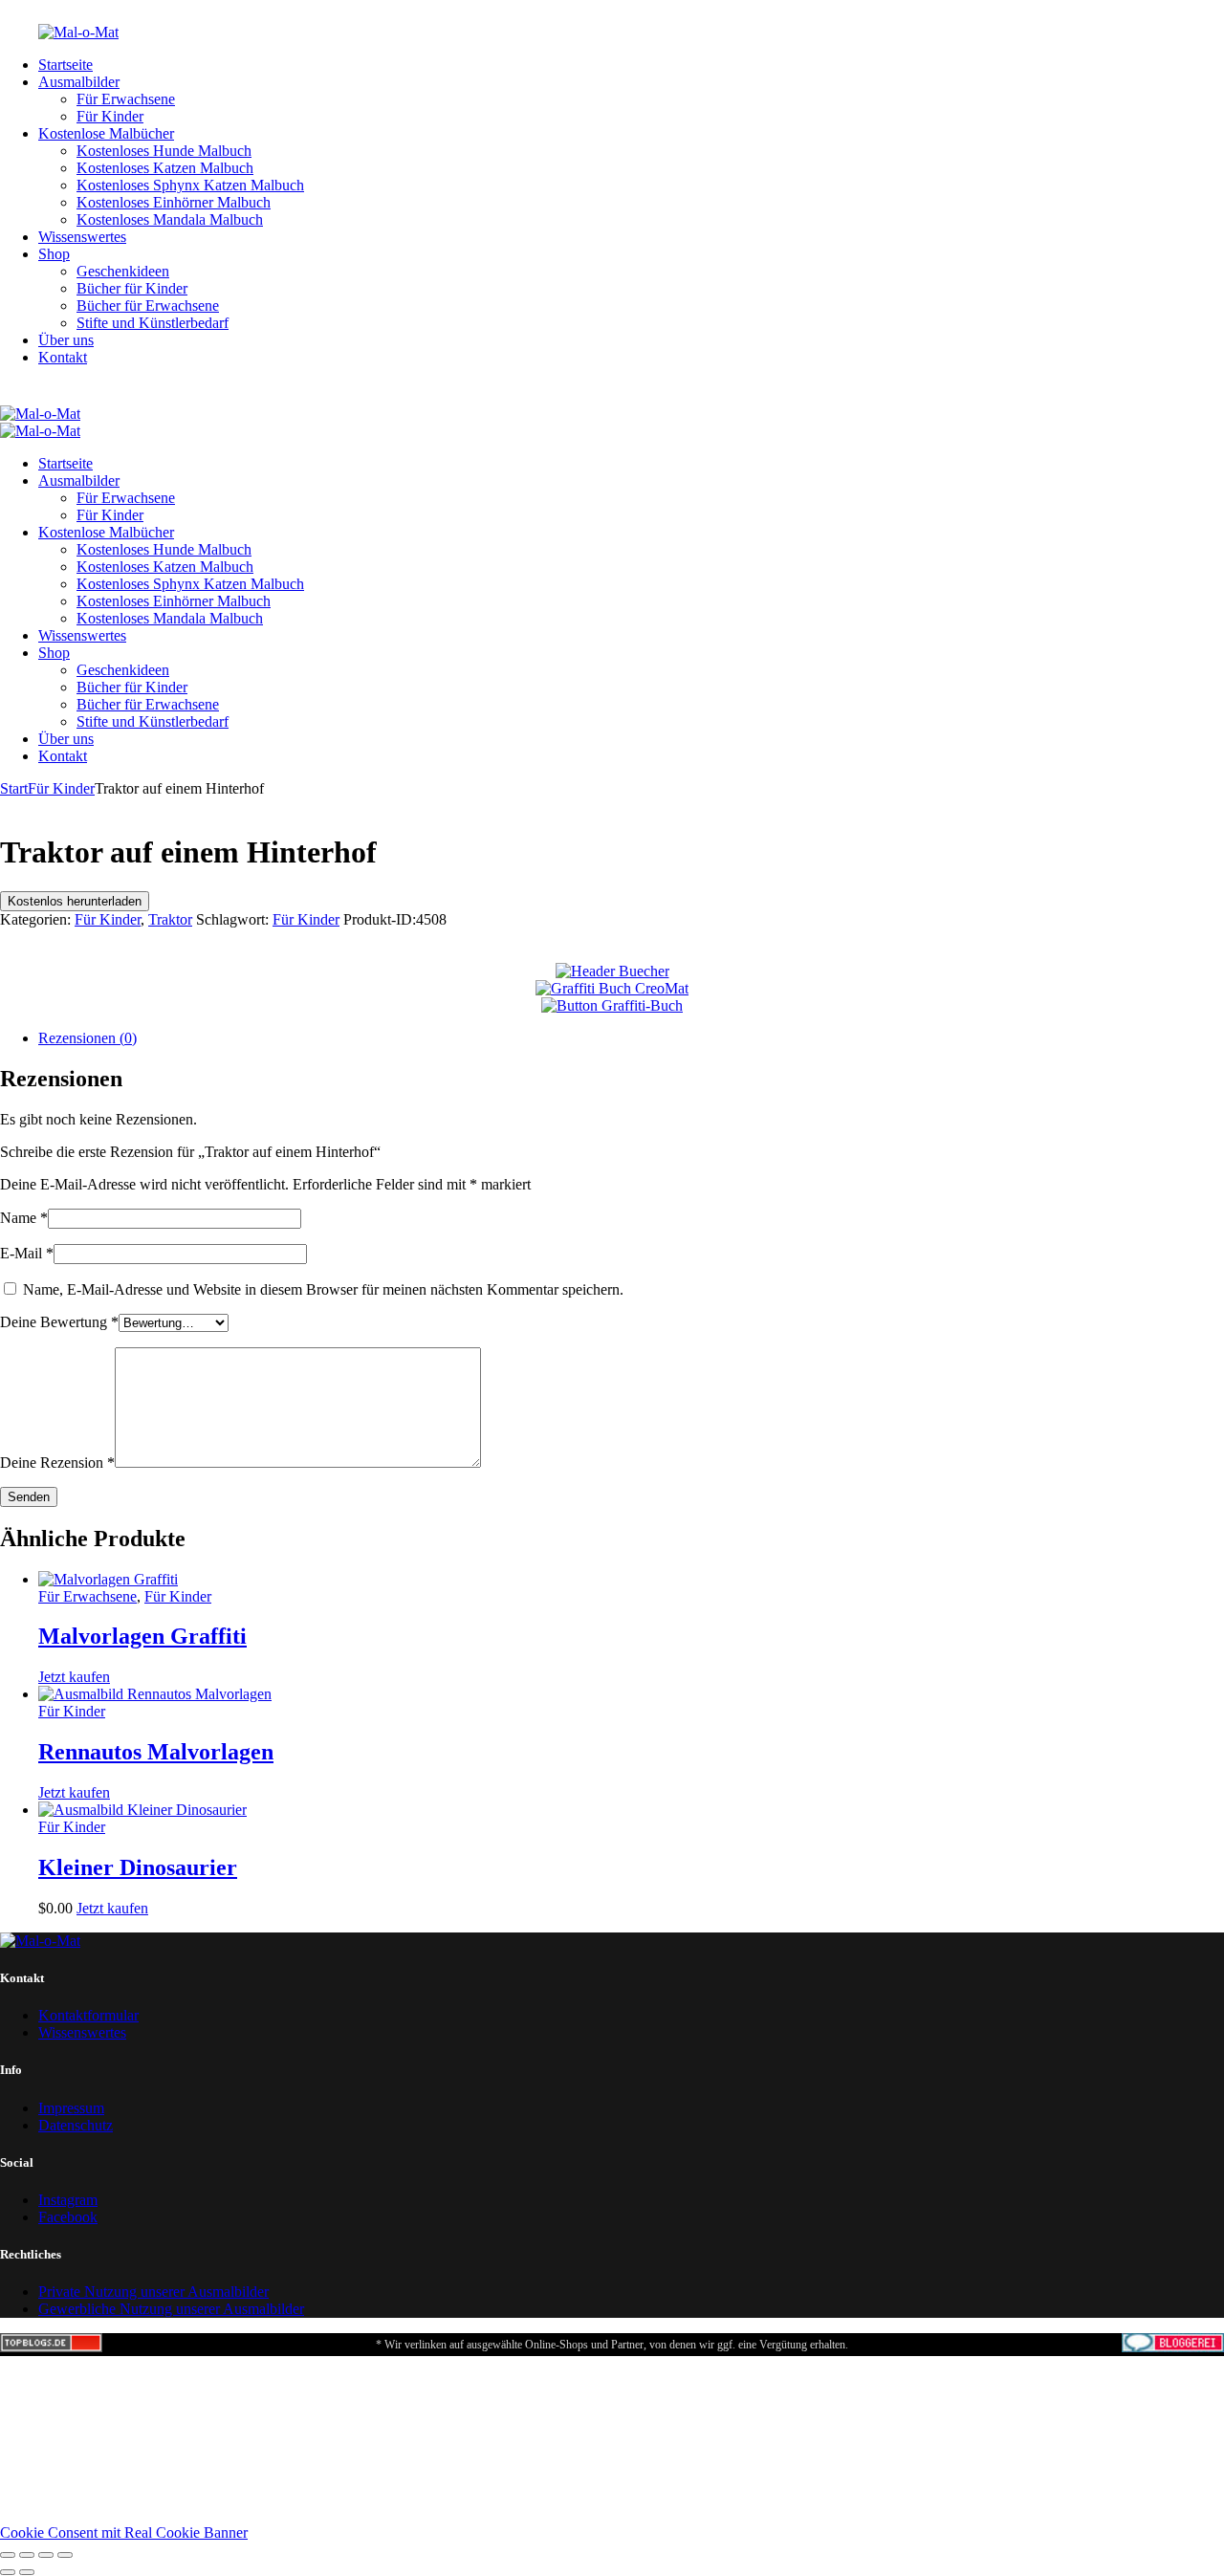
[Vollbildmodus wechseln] (27, 2555)
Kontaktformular (88, 2015)
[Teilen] (46, 2555)
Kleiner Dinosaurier (138, 1867)
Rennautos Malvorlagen (156, 1752)
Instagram (68, 2200)
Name (24, 1218)
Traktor (170, 919)
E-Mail (27, 1253)
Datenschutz (76, 2125)
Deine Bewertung (59, 1322)
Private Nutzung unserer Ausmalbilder (153, 2292)
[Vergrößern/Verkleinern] (8, 2555)
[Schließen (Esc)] (65, 2555)
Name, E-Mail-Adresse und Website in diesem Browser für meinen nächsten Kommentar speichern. (323, 1289)
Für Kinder (61, 788)
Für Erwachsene (87, 1596)
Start (14, 788)
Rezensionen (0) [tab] (87, 1038)
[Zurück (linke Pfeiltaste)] (8, 2572)
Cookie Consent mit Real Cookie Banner (124, 2532)
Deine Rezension (57, 1463)
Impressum (71, 2108)
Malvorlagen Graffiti (142, 1636)
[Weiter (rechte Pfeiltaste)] (27, 2572)
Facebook (68, 2217)
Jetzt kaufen (74, 1677)
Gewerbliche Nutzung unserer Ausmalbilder (171, 2309)
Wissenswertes (82, 2032)
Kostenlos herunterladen (75, 901)
